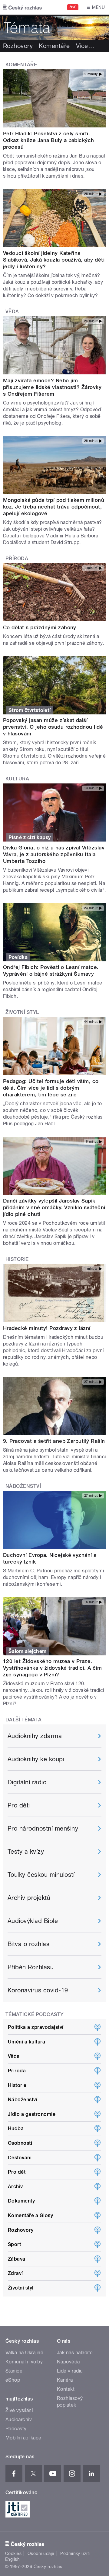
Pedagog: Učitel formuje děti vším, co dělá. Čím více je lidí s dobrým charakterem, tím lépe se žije (51, 1088)
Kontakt (66, 2389)
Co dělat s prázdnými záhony (40, 627)
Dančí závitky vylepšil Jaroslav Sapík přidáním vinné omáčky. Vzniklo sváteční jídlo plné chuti (54, 1207)
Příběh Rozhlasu (31, 1967)
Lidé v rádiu (70, 2371)
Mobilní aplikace (23, 2438)
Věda (12, 312)
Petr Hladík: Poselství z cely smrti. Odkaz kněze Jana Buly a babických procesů (49, 140)
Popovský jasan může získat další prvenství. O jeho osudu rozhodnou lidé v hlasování (53, 727)
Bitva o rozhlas (28, 1944)
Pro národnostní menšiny (43, 1828)
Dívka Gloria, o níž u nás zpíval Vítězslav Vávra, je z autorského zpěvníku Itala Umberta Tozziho (54, 854)
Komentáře (54, 46)
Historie (17, 1259)
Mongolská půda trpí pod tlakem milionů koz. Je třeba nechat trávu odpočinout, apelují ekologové (54, 507)
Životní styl (22, 1012)
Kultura (17, 779)
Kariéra (65, 2380)
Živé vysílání (19, 2410)
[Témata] (54, 27)
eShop (13, 2380)
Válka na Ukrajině (24, 2353)
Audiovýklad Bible (33, 1921)
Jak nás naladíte (75, 2353)
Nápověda (68, 2362)
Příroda (17, 559)
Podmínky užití (75, 2553)
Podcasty (16, 2429)
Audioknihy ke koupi (36, 1759)
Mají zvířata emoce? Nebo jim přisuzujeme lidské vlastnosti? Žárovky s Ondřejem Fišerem (52, 387)
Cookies (13, 2553)
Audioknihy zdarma (35, 1736)
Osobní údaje (41, 2553)
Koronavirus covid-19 (38, 1990)
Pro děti (19, 1805)
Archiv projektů (29, 1898)
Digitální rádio (27, 1782)
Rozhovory (18, 46)
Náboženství (23, 1486)
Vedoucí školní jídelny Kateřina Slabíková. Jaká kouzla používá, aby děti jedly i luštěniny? (54, 260)
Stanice (14, 2371)
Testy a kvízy (26, 1852)
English (12, 2559)
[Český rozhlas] (22, 7)
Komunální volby (24, 2362)
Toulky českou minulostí (41, 1875)
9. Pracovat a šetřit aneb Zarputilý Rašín (54, 1441)
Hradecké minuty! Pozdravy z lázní (47, 1328)
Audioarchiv (19, 2420)
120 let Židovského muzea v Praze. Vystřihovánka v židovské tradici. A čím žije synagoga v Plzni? (53, 1668)
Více (85, 46)
